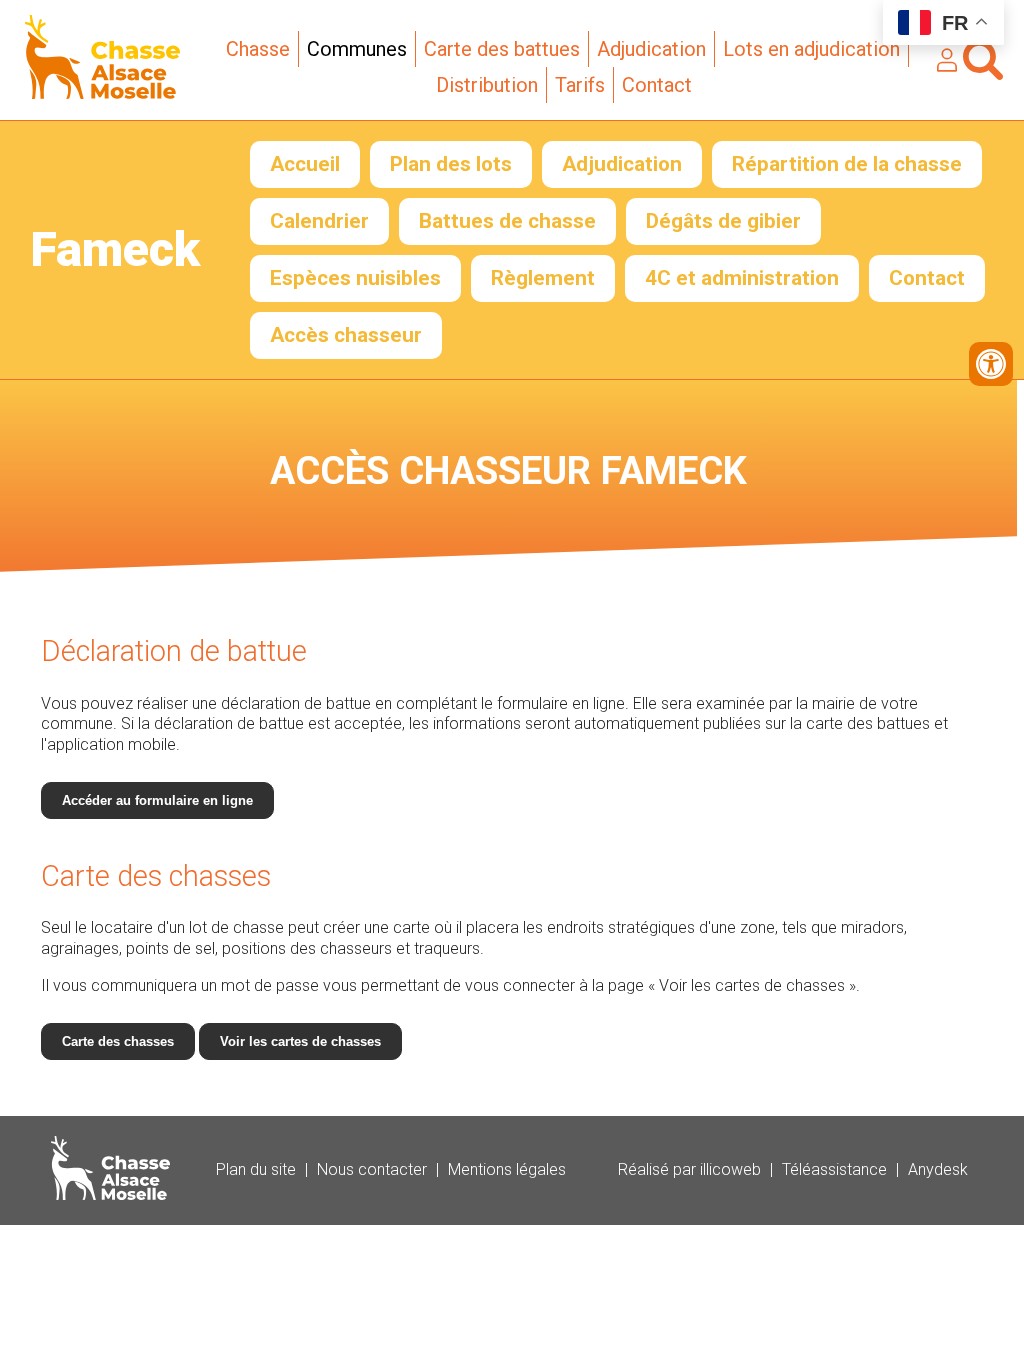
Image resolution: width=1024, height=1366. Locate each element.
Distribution (487, 85)
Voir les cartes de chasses (300, 1041)
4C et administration (742, 278)
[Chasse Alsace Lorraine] (102, 93)
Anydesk (938, 1169)
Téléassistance (834, 1169)
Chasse (258, 49)
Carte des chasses (118, 1041)
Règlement (543, 278)
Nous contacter (372, 1169)
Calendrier (319, 221)
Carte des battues (502, 49)
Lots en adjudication (811, 49)
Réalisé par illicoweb (689, 1169)
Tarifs (580, 85)
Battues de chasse (507, 221)
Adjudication (651, 49)
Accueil (305, 164)
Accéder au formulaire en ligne (157, 800)
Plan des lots (451, 164)
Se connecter (947, 60)
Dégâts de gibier (723, 221)
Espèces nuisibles (355, 278)
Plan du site (256, 1169)
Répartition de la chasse (847, 164)
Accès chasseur (346, 335)
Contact (657, 85)
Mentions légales (507, 1169)
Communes (357, 49)
